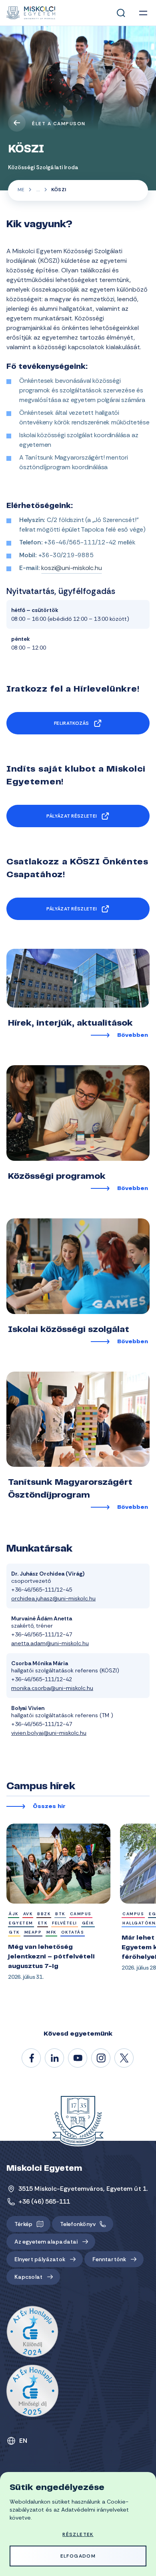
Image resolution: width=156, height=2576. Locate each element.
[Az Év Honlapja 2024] (32, 2332)
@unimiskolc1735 (78, 2058)
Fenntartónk (109, 2259)
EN (23, 2441)
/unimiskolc (32, 2058)
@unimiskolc (124, 2058)
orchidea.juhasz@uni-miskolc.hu (53, 1598)
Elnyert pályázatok (40, 2259)
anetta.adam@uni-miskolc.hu (50, 1643)
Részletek (78, 2534)
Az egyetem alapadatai (46, 2242)
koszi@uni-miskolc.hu (71, 568)
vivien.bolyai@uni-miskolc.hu (49, 1733)
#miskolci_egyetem (101, 2058)
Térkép (24, 2224)
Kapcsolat (28, 2277)
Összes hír (49, 1807)
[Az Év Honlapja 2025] (32, 2391)
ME (21, 190)
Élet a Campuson (59, 124)
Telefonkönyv (78, 2224)
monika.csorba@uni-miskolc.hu (52, 1688)
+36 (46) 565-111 (44, 2201)
